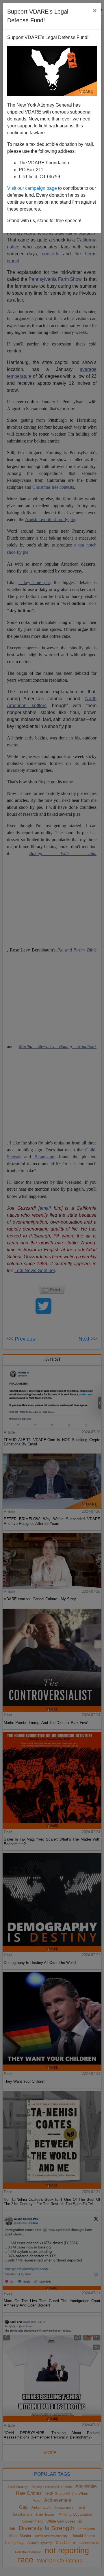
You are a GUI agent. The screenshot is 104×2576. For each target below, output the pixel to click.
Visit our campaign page (32, 188)
